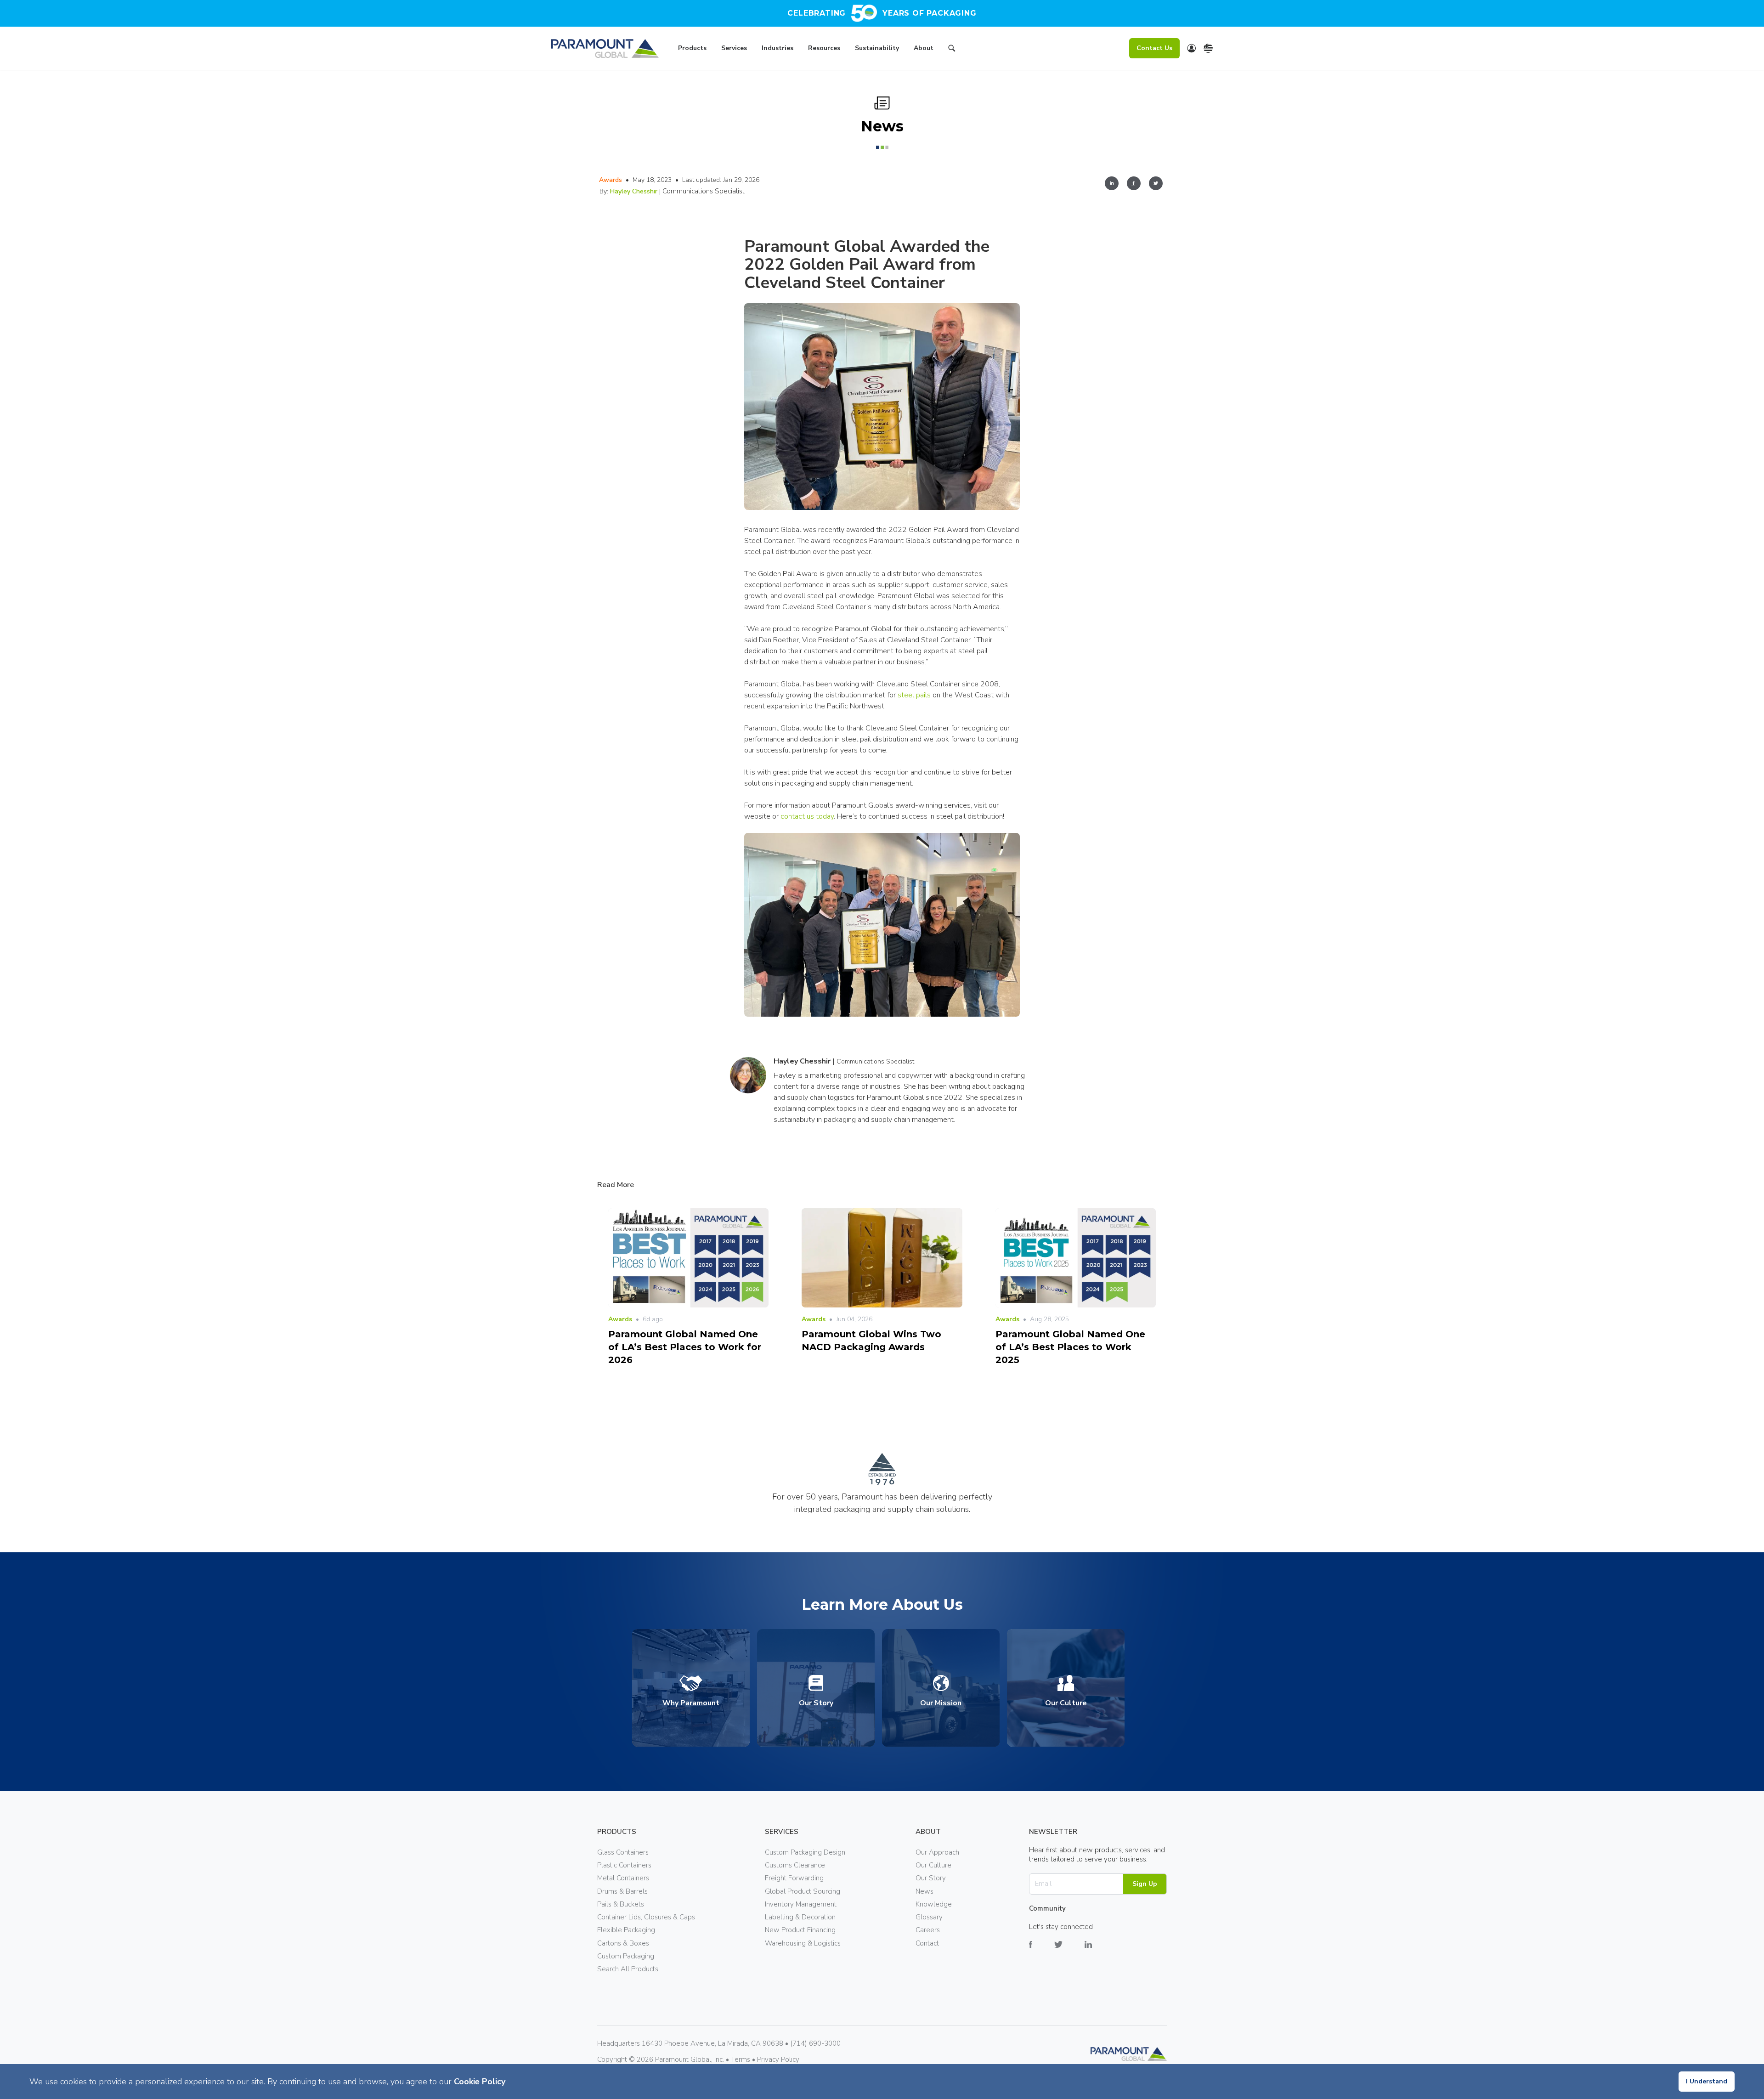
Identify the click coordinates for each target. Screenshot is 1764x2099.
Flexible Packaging (626, 1930)
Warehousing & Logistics (803, 1943)
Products (692, 48)
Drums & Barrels (622, 1891)
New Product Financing (800, 1930)
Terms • (744, 2059)
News (924, 1891)
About (924, 48)
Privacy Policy (778, 2059)
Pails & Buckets (621, 1904)
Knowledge (934, 1904)
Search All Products (628, 1969)
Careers (928, 1930)
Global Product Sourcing (803, 1891)
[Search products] (952, 50)
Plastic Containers (624, 1865)
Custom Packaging (626, 1956)
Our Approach (937, 1852)
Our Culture (933, 1865)
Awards (611, 180)
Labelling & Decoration (800, 1917)
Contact (927, 1943)
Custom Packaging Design (805, 1852)
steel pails (914, 695)
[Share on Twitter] (1156, 185)
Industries (777, 48)
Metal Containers (623, 1878)
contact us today (807, 816)
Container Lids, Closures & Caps (646, 1917)
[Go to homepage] (605, 48)
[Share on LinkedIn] (1112, 185)
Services (734, 48)
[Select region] (1208, 48)
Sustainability (877, 48)
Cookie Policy (480, 2082)
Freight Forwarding (794, 1878)
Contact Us (1154, 48)
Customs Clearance (795, 1865)
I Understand (1707, 2081)
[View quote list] (1192, 48)
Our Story (931, 1878)
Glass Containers (623, 1852)
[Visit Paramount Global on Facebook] (1042, 1951)
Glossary (929, 1917)
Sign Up (1145, 1884)
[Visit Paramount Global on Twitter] (1069, 1951)
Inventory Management (801, 1904)
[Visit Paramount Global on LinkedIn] (1099, 1951)
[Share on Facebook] (1134, 185)
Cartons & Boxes (623, 1943)
